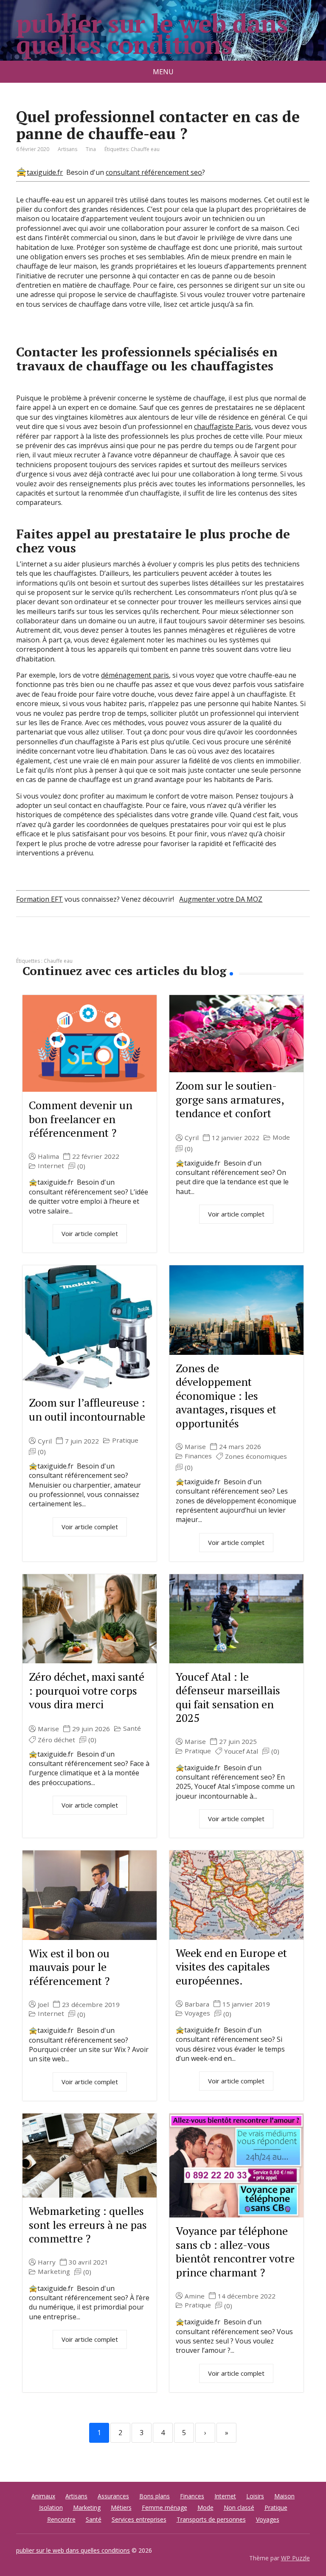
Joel (43, 2005)
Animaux (43, 2496)
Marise (195, 1447)
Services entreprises (139, 2519)
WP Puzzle (295, 2558)
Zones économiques (256, 1456)
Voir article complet (90, 1233)
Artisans (67, 149)
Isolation (51, 2507)
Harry (47, 2262)
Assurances (113, 2496)
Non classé (239, 2507)
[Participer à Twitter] (110, 945)
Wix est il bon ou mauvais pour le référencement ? (69, 1967)
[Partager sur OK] (67, 945)
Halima (48, 1156)
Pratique (125, 1440)
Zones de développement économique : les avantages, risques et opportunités (226, 1396)
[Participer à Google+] (88, 945)
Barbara (197, 2004)
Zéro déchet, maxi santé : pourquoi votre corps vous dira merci (87, 1690)
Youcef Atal (241, 1751)
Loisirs (255, 2496)
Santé (132, 1728)
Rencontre (61, 2519)
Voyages (197, 2013)
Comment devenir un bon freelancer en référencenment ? (81, 1119)
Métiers (121, 2507)
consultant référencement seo (154, 172)
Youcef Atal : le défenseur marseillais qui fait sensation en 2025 (228, 1697)
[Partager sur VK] (46, 945)
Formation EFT (39, 899)
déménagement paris (135, 675)
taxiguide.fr (45, 172)
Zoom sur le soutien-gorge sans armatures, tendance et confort (230, 1099)
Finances (198, 1456)
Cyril (192, 1138)
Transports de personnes (211, 2519)
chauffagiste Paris (223, 426)
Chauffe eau (145, 149)
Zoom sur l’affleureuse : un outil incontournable (87, 1409)
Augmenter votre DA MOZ (221, 899)
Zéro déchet (56, 1740)
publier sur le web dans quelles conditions (152, 34)
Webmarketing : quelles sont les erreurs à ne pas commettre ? (88, 2224)
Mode (281, 1137)
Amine (195, 2296)
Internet (51, 1166)
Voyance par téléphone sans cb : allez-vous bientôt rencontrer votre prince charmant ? (235, 2251)
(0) (81, 1166)
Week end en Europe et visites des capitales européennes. (231, 1966)
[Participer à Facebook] (25, 945)
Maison (284, 2496)
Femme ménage (164, 2507)
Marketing (54, 2272)
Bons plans (155, 2496)
